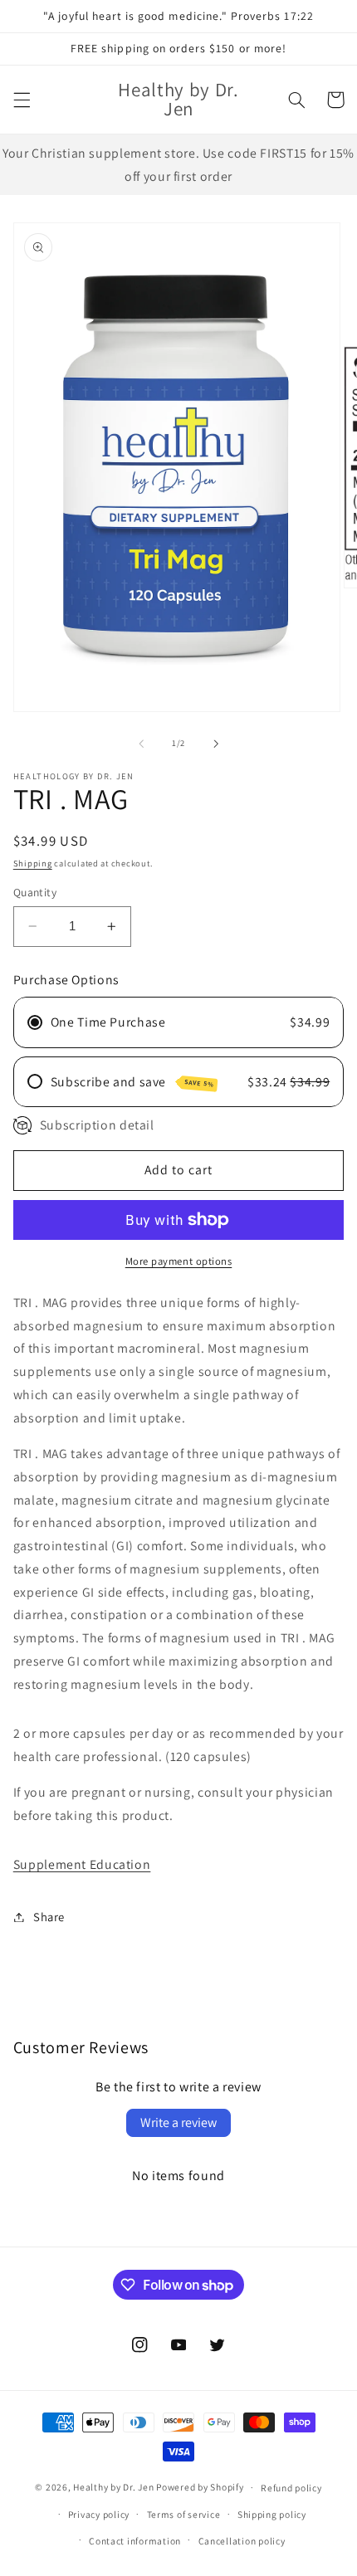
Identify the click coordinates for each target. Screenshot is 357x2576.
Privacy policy (99, 2514)
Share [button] (49, 1917)
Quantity (35, 892)
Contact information (135, 2541)
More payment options (179, 1261)
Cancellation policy (242, 2541)
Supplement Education (82, 1864)
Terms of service (184, 2514)
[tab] (179, 1799)
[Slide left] (141, 744)
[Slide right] (216, 744)
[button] (22, 100)
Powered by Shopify (200, 2487)
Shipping (33, 863)
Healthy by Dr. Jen (113, 2487)
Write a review (178, 2122)
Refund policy (291, 2488)
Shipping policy (272, 2514)
